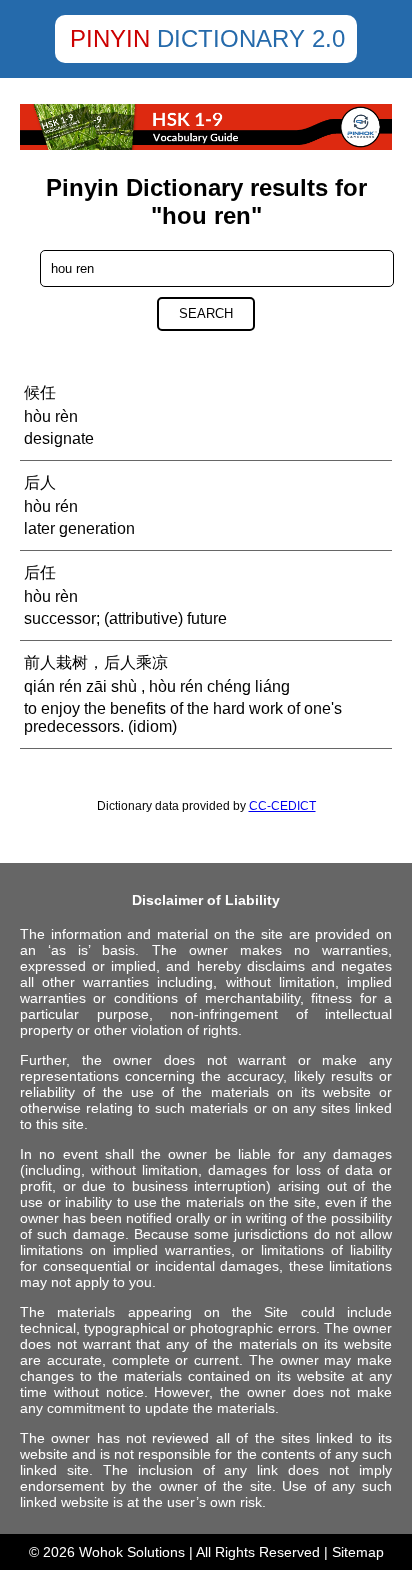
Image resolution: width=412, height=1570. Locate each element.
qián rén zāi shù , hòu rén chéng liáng (157, 686)
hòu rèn (51, 416)
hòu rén (51, 506)
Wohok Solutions (132, 1552)
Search (206, 313)
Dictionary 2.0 (251, 38)
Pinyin (110, 38)
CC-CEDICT (282, 806)
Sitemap (358, 1552)
